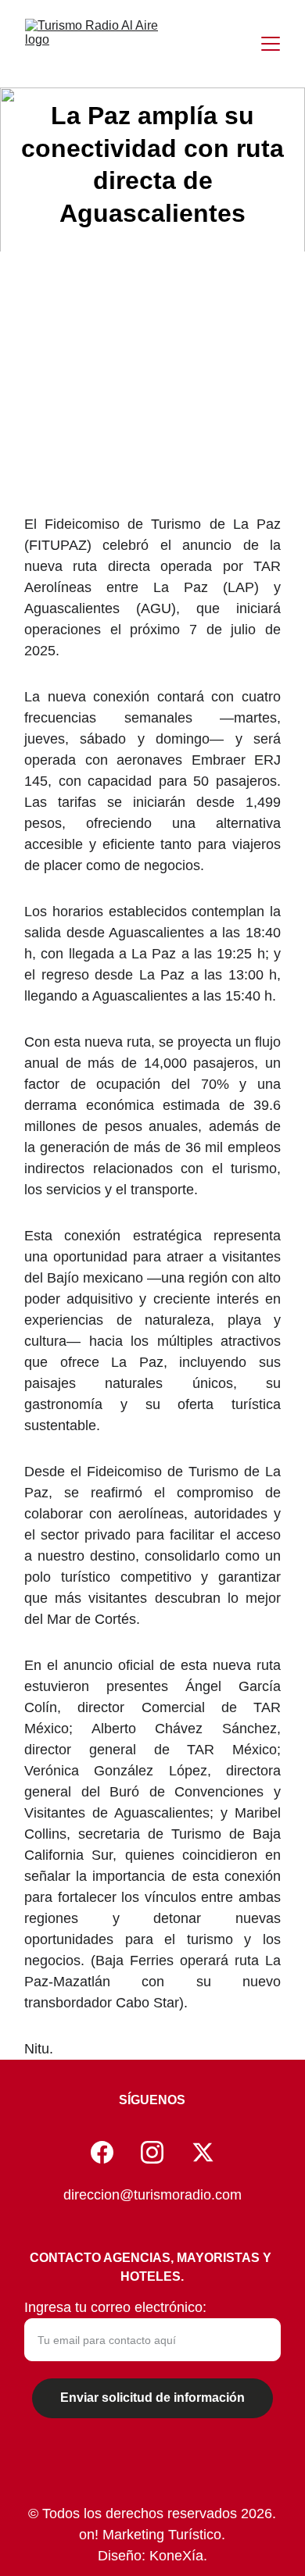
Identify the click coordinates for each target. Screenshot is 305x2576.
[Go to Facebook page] (102, 2152)
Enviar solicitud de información (152, 2398)
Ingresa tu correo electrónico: (115, 2307)
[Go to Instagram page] (152, 2152)
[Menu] (271, 44)
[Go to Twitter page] (203, 2152)
